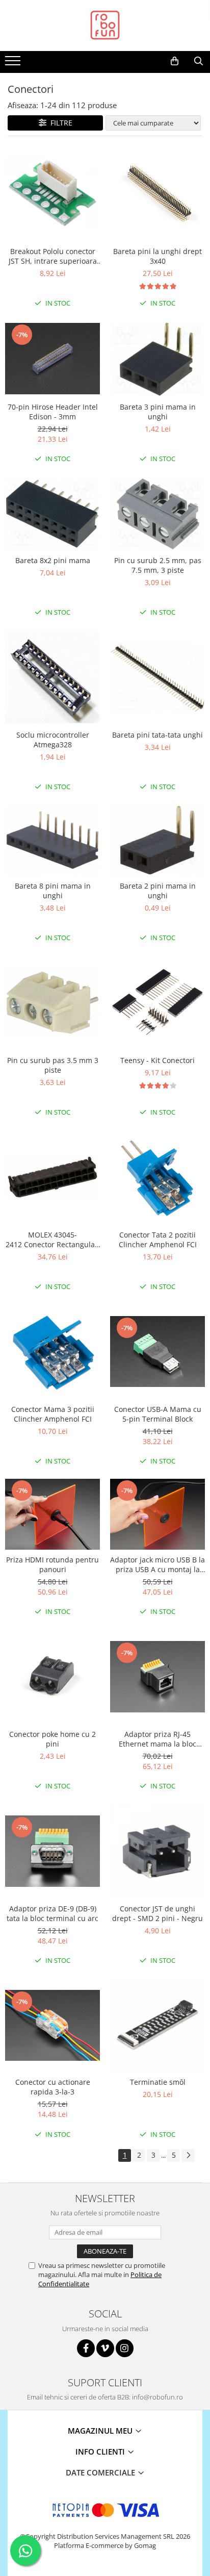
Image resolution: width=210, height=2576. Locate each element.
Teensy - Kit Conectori (157, 1060)
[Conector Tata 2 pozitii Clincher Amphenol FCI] (157, 1177)
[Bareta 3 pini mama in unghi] (157, 359)
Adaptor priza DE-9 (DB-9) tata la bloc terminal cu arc (52, 1913)
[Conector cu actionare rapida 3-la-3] (52, 2025)
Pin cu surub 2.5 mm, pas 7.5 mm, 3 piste (158, 565)
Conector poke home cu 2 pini (52, 1739)
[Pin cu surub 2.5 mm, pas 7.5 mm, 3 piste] (157, 513)
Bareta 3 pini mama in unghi (158, 412)
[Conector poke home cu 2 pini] (52, 1677)
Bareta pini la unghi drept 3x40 (157, 256)
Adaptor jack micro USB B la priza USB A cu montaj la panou (157, 1564)
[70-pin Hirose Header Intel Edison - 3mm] (52, 359)
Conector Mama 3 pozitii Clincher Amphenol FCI (53, 1414)
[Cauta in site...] (199, 61)
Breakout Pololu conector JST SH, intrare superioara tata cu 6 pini (53, 256)
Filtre (59, 123)
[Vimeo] (105, 2348)
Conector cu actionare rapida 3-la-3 (53, 2087)
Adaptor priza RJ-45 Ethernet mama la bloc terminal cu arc (157, 1739)
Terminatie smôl (158, 2082)
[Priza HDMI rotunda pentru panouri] (52, 1514)
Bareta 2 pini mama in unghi (158, 891)
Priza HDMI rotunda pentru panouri (52, 1564)
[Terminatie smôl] (157, 2025)
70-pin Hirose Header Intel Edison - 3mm (53, 412)
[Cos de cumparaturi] (175, 61)
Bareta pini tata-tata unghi (157, 735)
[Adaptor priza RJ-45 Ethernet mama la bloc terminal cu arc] (157, 1677)
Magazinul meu (101, 2431)
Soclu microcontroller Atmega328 (53, 740)
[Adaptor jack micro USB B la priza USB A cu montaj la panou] (157, 1514)
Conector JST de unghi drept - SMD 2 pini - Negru (157, 1913)
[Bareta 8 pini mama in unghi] (52, 840)
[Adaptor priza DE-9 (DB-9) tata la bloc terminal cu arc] (52, 1851)
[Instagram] (125, 2348)
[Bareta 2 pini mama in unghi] (157, 840)
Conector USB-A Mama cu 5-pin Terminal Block (158, 1414)
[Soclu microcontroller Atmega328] (52, 677)
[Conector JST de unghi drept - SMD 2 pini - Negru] (157, 1851)
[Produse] (14, 64)
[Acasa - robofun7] (105, 26)
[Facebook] (86, 2348)
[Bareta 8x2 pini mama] (52, 513)
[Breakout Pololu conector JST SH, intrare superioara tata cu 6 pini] (52, 194)
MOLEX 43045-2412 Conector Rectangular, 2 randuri (53, 1240)
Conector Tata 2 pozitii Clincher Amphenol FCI (158, 1240)
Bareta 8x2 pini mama (53, 560)
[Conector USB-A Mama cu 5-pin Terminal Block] (157, 1352)
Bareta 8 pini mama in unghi (53, 891)
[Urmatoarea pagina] (188, 2155)
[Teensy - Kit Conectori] (157, 1003)
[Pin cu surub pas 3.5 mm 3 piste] (52, 1003)
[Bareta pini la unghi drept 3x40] (157, 194)
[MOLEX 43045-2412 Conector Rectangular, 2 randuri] (52, 1177)
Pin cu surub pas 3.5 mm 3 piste (53, 1065)
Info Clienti (101, 2452)
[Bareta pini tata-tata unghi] (157, 677)
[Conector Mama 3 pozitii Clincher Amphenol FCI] (52, 1352)
